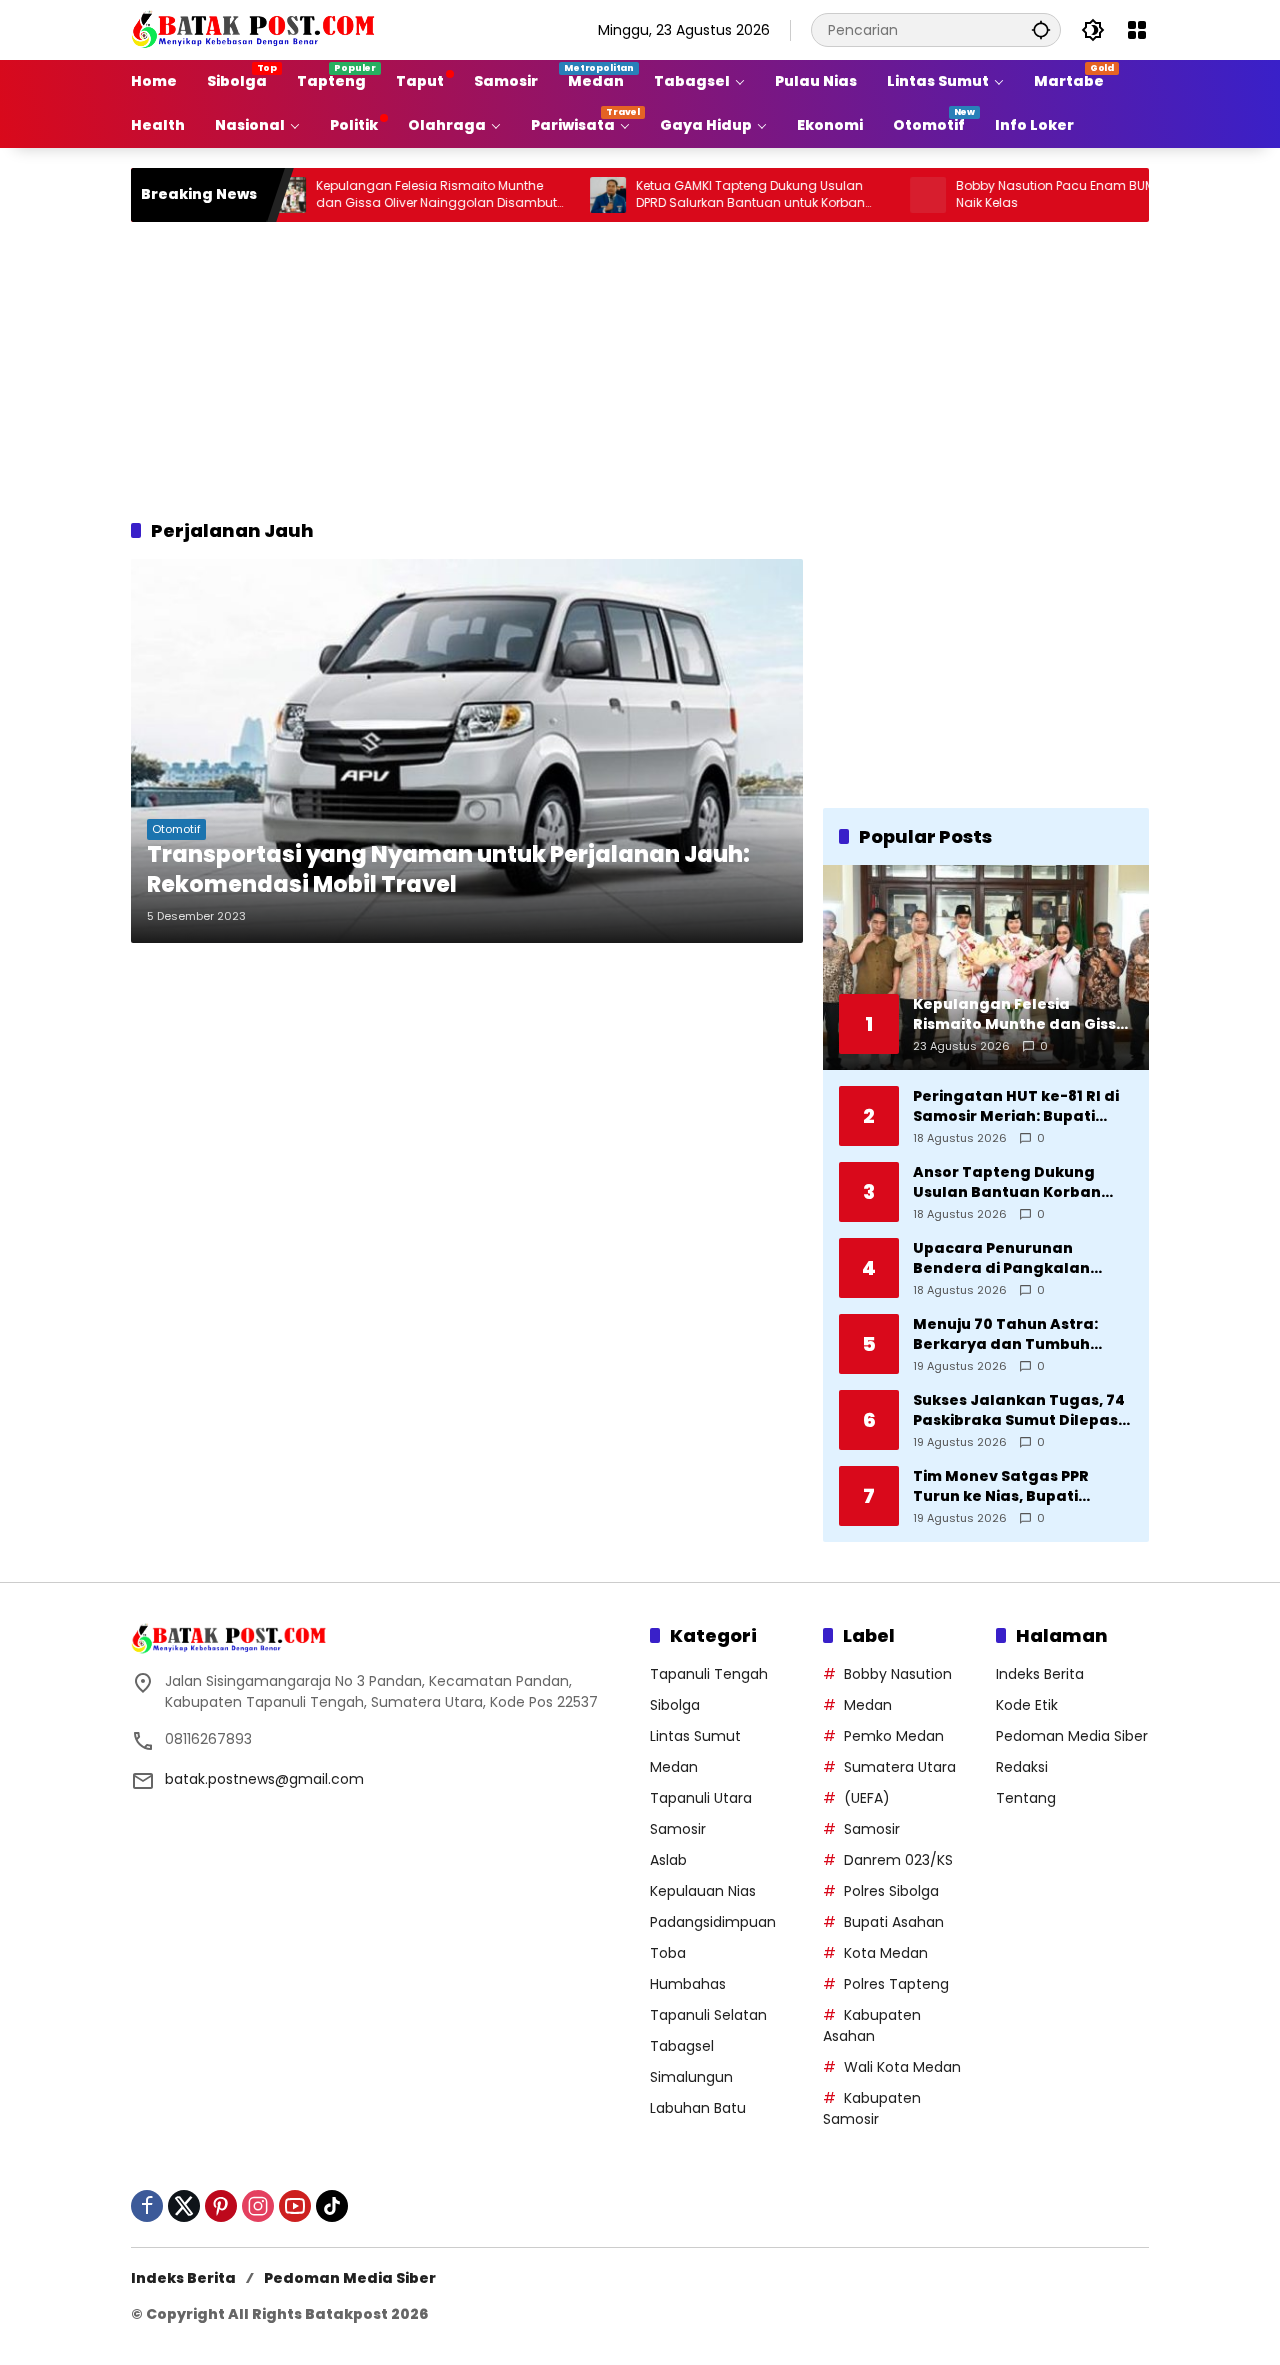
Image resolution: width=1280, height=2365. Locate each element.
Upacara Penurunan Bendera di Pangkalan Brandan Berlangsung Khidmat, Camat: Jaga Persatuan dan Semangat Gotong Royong (1015, 1258)
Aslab (668, 1860)
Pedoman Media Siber (1072, 1736)
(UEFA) (867, 1798)
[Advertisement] (640, 367)
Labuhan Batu (698, 2108)
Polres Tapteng (896, 1984)
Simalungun (691, 2077)
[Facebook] (147, 2206)
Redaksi (1022, 1767)
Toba (668, 1953)
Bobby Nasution (898, 1674)
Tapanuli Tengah (709, 1674)
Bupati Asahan (894, 1922)
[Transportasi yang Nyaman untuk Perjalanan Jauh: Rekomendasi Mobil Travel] (467, 751)
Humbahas (688, 1984)
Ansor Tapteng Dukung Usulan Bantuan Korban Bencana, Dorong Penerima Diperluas (1021, 1182)
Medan (674, 1767)
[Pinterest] (221, 2206)
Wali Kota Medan (902, 2067)
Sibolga (675, 1705)
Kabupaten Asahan (872, 2025)
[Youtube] (295, 2206)
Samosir (678, 1829)
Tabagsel (682, 2046)
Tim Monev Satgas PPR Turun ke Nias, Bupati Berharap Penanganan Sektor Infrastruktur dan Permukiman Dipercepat (1010, 1486)
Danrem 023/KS (898, 1860)
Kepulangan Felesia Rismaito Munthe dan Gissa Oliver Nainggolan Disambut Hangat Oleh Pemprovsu (383, 195)
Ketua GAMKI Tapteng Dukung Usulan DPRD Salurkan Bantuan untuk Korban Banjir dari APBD (697, 195)
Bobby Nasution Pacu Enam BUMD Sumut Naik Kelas (1028, 194)
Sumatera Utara (900, 1767)
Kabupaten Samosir (872, 2108)
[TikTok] (332, 2206)
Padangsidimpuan (713, 1922)
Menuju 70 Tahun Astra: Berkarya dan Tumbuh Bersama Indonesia (1005, 1334)
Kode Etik (1027, 1705)
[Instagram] (258, 2206)
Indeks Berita (1040, 1674)
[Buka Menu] (1137, 30)
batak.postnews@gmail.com (264, 1779)
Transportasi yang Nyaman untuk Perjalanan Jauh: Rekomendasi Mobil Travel (448, 870)
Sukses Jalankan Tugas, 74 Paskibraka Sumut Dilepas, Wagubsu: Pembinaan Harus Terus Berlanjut (1019, 1410)
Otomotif (176, 829)
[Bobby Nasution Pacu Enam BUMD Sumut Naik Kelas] (875, 195)
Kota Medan (886, 1953)
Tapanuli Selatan (708, 2015)
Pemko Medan (894, 1736)
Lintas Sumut (695, 1736)
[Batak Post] (256, 29)
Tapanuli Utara (701, 1798)
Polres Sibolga (891, 1891)
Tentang (1026, 1798)
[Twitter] (184, 2206)
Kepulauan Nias (703, 1891)
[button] (1041, 29)
